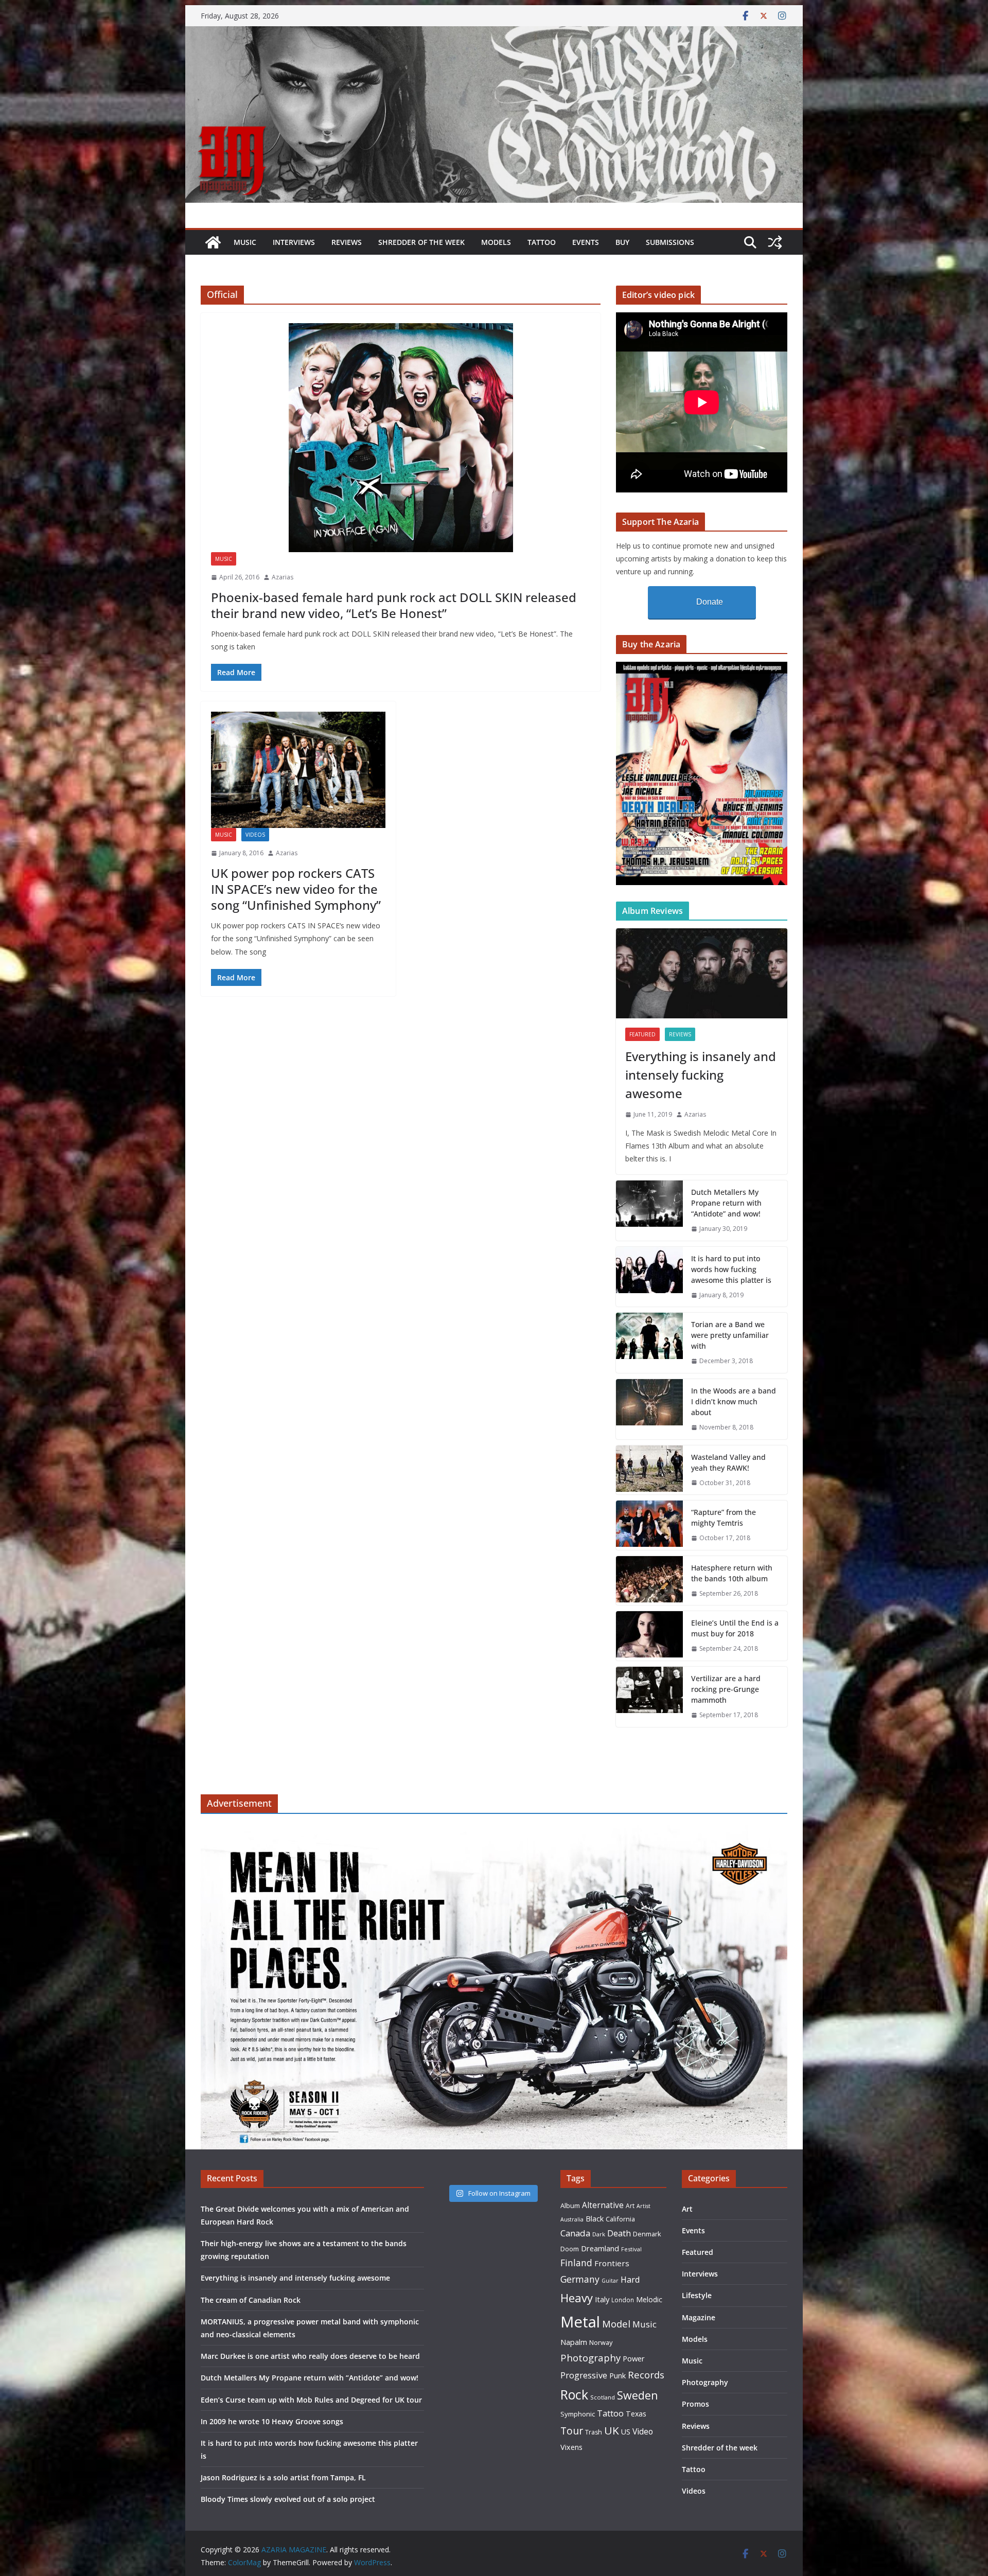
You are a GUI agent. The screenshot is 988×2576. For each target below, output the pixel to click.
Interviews (294, 242)
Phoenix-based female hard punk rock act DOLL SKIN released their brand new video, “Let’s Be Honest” (394, 605)
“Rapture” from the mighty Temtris (724, 1518)
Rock (574, 2394)
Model (616, 2324)
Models (496, 242)
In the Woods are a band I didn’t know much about (734, 1401)
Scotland (603, 2397)
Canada (575, 2233)
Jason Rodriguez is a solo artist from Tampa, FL (283, 2477)
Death (619, 2233)
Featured (642, 1034)
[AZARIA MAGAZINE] (494, 33)
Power (634, 2358)
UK (612, 2430)
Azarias (283, 577)
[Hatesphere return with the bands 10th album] (649, 1581)
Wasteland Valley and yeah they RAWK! (728, 1462)
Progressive (584, 2375)
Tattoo (542, 242)
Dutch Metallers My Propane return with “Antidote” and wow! (726, 1203)
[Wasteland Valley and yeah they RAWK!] (649, 1470)
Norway (601, 2342)
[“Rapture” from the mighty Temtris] (649, 1525)
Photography (590, 2358)
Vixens (571, 2447)
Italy (602, 2299)
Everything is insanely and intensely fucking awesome (701, 1075)
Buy (622, 242)
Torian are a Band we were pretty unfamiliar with (730, 1335)
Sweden (638, 2395)
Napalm (574, 2342)
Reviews (347, 242)
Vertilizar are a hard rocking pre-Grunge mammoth (726, 1689)
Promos (695, 2404)
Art (630, 2206)
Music (245, 242)
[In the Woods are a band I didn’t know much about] (649, 1409)
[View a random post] (775, 242)
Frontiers (612, 2263)
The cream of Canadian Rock (251, 2300)
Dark (599, 2234)
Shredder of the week (421, 242)
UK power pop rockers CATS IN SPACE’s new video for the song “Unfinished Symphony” (296, 889)
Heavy (577, 2298)
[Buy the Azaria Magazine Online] (702, 668)
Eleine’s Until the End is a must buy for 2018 (735, 1628)
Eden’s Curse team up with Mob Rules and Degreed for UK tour (311, 2400)
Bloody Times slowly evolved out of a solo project (288, 2499)
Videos (255, 835)
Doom (570, 2249)
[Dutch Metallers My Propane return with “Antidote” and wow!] (649, 1211)
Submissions (670, 242)
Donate (710, 602)
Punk (617, 2376)
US (626, 2432)
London (623, 2300)
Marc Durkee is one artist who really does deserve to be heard (310, 2356)
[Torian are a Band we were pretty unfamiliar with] (649, 1343)
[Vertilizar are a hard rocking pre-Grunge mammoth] (649, 1697)
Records (646, 2375)
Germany (580, 2279)
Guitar (610, 2281)
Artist (643, 2206)
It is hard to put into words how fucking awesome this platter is (731, 1269)
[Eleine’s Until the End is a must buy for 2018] (649, 1636)
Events (586, 242)
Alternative (603, 2205)
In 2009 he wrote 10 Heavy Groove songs (272, 2421)
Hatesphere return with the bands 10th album (732, 1573)
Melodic (649, 2299)
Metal (580, 2322)
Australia (572, 2219)
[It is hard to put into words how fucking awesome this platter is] (649, 1277)
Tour (572, 2431)
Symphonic (578, 2414)
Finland (576, 2263)
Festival (631, 2249)
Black (595, 2219)
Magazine (699, 2317)
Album (570, 2206)
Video (643, 2431)
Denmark (647, 2234)
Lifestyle (697, 2295)
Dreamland (600, 2248)
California (620, 2219)
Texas (636, 2414)
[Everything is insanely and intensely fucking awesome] (702, 973)
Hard (630, 2279)
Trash (594, 2432)
